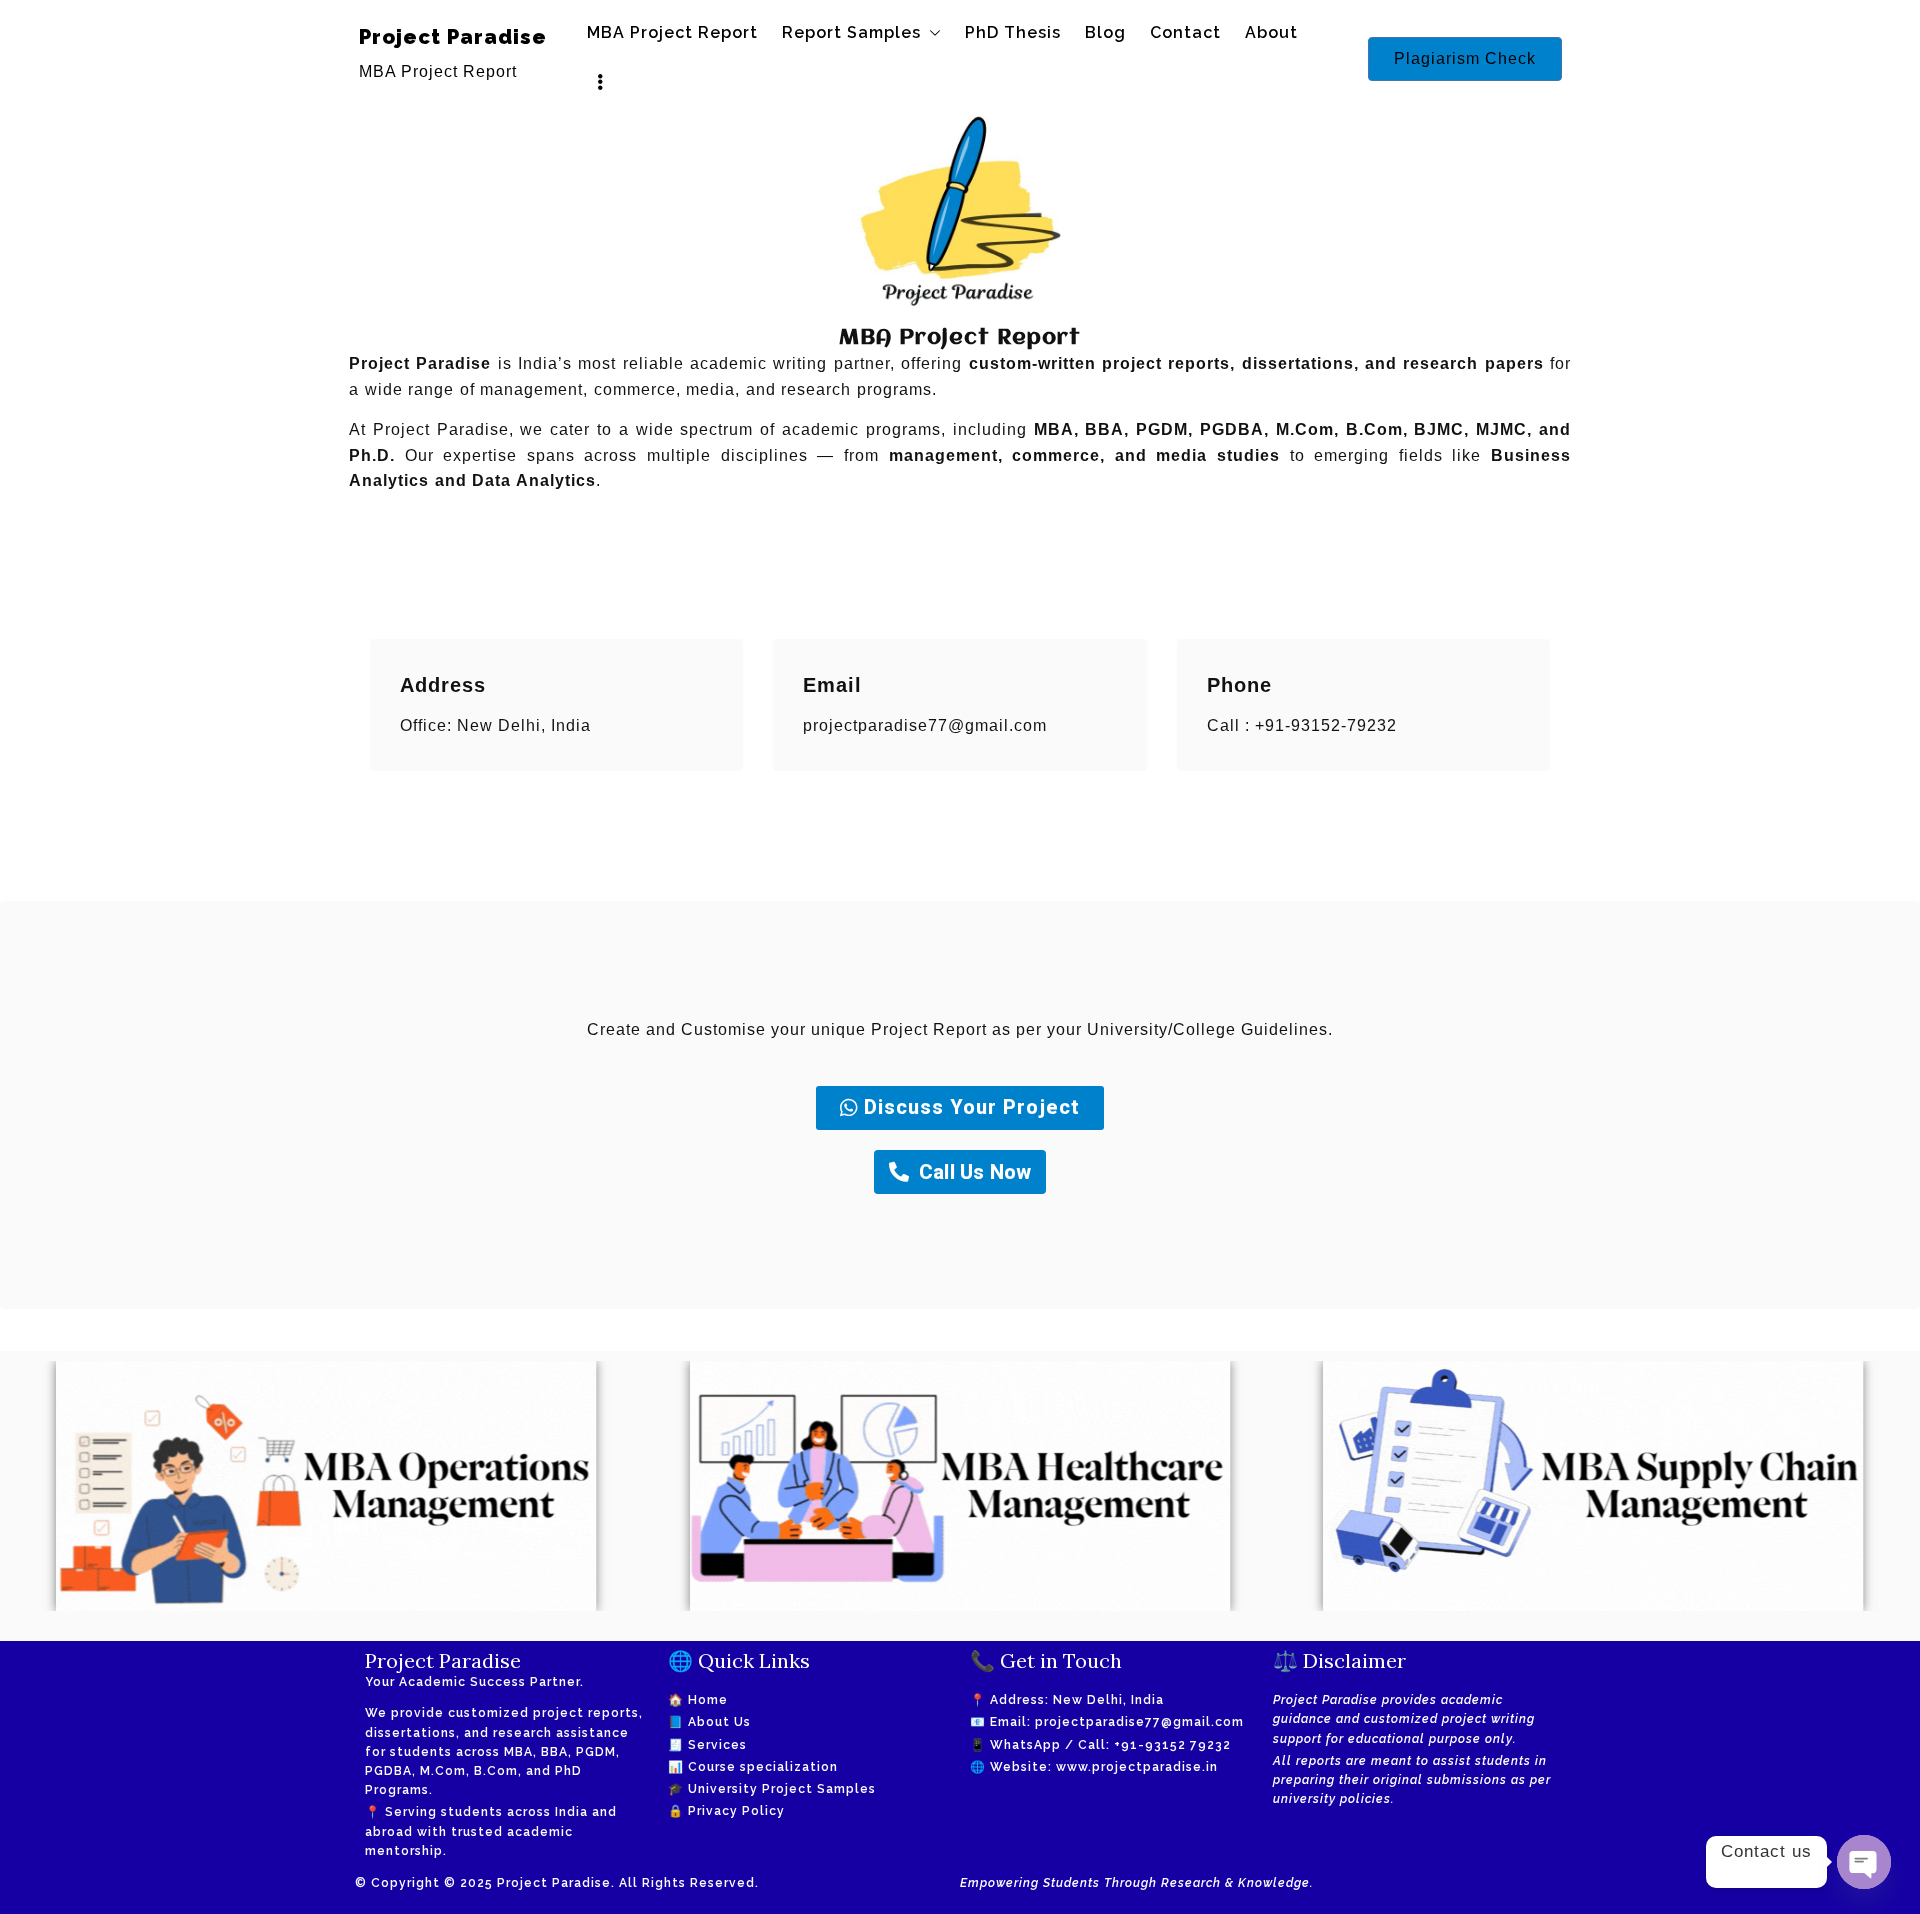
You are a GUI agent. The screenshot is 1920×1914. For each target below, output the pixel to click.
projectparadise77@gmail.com (1139, 1722)
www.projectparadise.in (1137, 1767)
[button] (931, 33)
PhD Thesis (1013, 32)
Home (708, 1700)
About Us (719, 1722)
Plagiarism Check (1465, 58)
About (1271, 32)
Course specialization (763, 1767)
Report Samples (851, 32)
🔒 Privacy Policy (726, 1811)
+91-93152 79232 (1172, 1745)
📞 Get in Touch (1046, 1660)
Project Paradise (453, 37)
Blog (1105, 32)
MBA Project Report (672, 32)
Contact (1185, 32)
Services (717, 1745)
